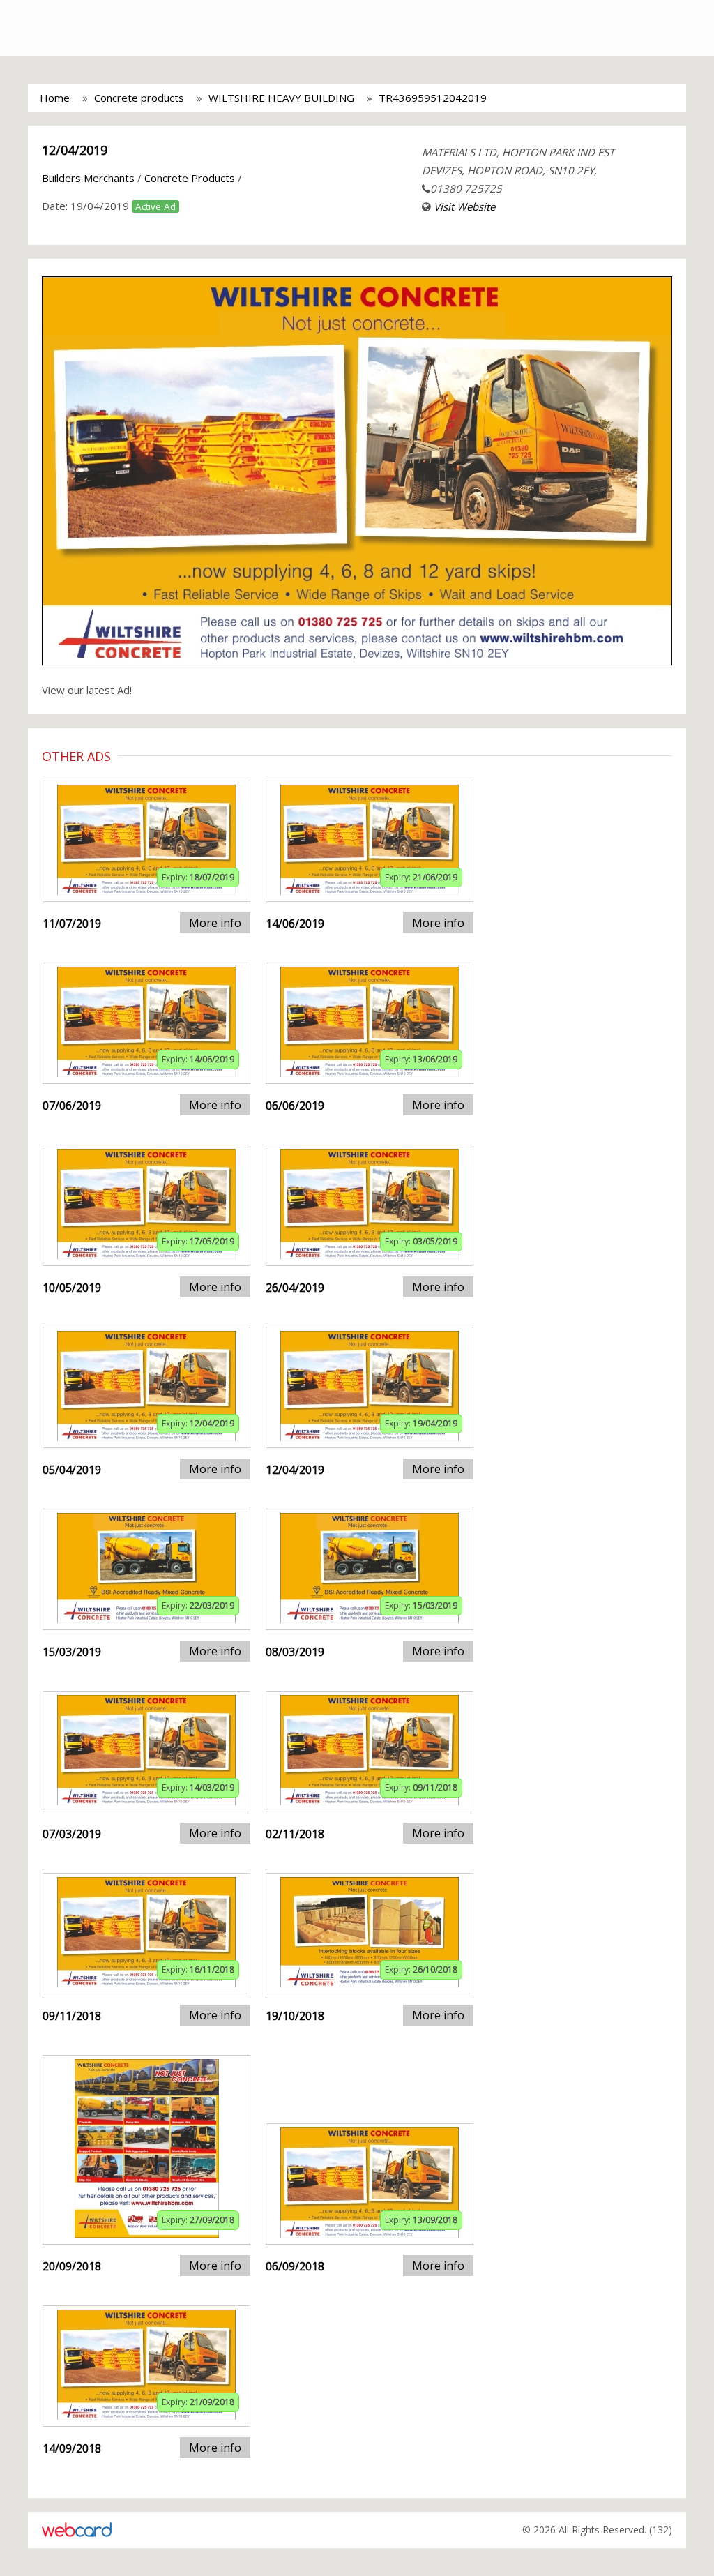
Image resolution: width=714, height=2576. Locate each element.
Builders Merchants (88, 178)
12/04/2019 (75, 150)
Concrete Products (190, 178)
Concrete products (139, 98)
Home (55, 98)
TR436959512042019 (433, 98)
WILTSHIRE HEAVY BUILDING (281, 98)
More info (215, 923)
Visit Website (464, 206)
